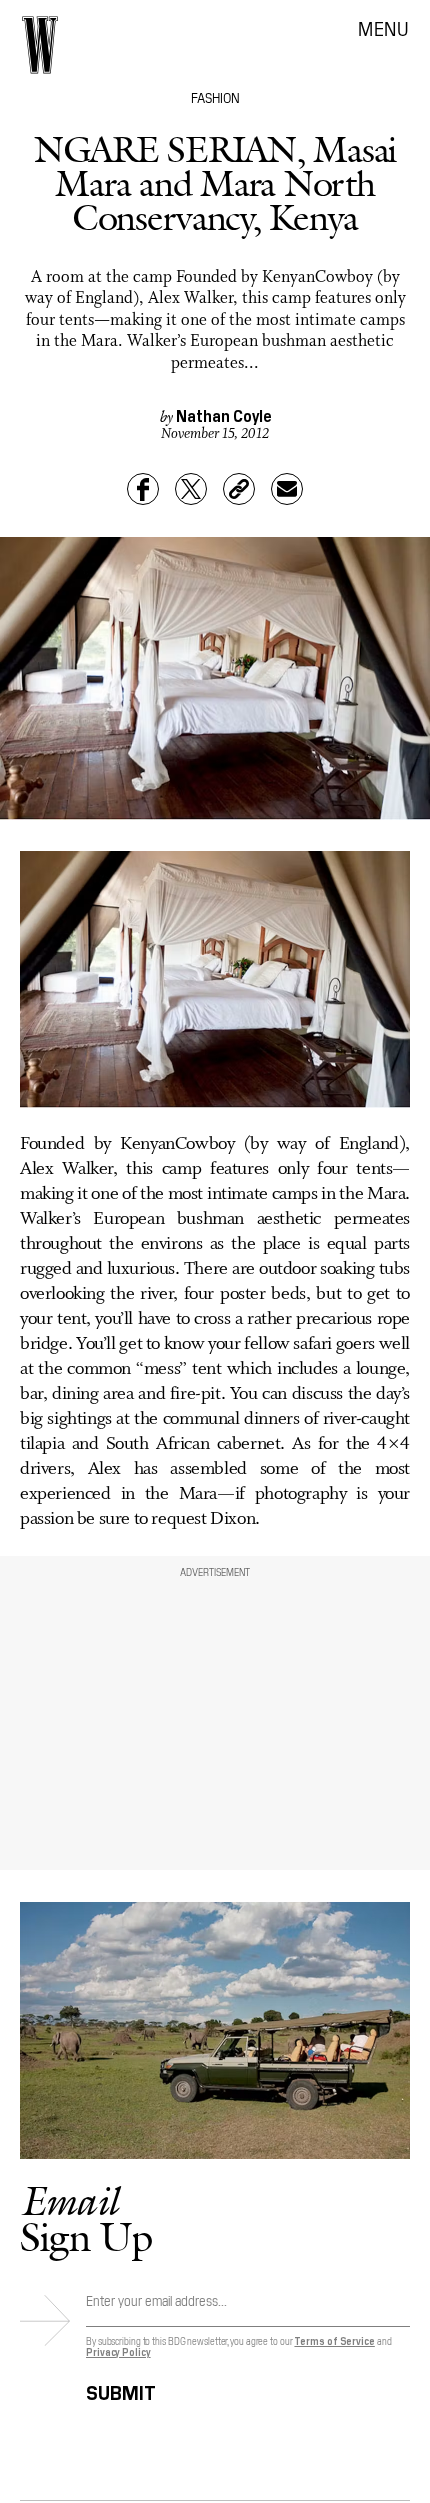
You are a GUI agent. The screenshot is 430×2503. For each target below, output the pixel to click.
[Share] (143, 489)
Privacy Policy (118, 2351)
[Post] (191, 489)
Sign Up (86, 2218)
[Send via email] (287, 489)
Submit (121, 2389)
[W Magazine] (40, 45)
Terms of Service (334, 2340)
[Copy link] (239, 489)
